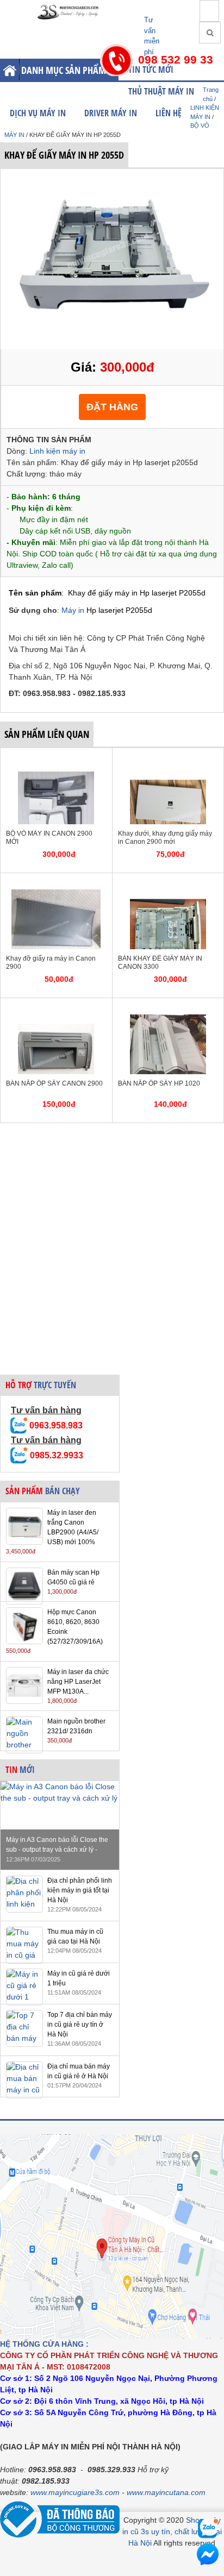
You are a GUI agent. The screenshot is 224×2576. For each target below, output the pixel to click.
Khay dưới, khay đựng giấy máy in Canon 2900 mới (165, 838)
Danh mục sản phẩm (64, 70)
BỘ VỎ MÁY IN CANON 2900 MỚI (49, 838)
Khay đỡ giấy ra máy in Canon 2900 (51, 963)
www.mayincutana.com (166, 2492)
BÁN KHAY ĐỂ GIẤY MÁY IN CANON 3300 (160, 963)
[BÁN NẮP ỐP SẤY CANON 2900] (56, 1009)
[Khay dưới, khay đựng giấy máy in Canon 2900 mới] (168, 759)
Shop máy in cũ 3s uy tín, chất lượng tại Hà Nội (172, 2531)
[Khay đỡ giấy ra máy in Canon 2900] (56, 884)
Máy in (74, 610)
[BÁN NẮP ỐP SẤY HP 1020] (168, 1009)
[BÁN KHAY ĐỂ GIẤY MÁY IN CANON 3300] (168, 884)
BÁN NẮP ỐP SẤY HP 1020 (159, 1083)
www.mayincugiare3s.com (75, 2492)
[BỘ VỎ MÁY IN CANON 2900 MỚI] (56, 759)
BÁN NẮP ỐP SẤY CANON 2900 (54, 1083)
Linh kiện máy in (57, 451)
